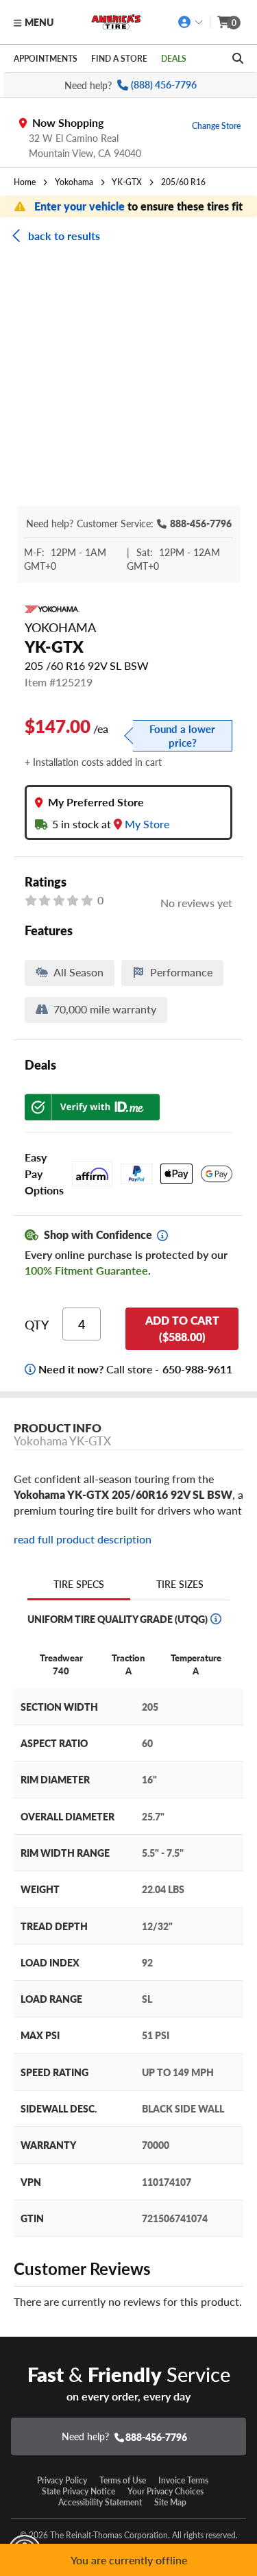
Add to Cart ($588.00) (182, 1328)
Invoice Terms (183, 2480)
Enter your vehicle (81, 206)
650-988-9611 (197, 1369)
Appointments (46, 58)
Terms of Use (123, 2480)
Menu (39, 22)
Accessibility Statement (100, 2502)
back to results (64, 236)
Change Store (216, 125)
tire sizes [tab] (180, 1584)
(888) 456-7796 (164, 85)
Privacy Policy (62, 2480)
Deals (174, 58)
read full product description (83, 1539)
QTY (37, 1325)
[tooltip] (162, 1236)
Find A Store (119, 58)
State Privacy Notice (78, 2491)
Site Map (170, 2502)
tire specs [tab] (79, 1584)
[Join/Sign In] (191, 22)
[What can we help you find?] (238, 58)
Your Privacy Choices (166, 2491)
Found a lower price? (182, 736)
